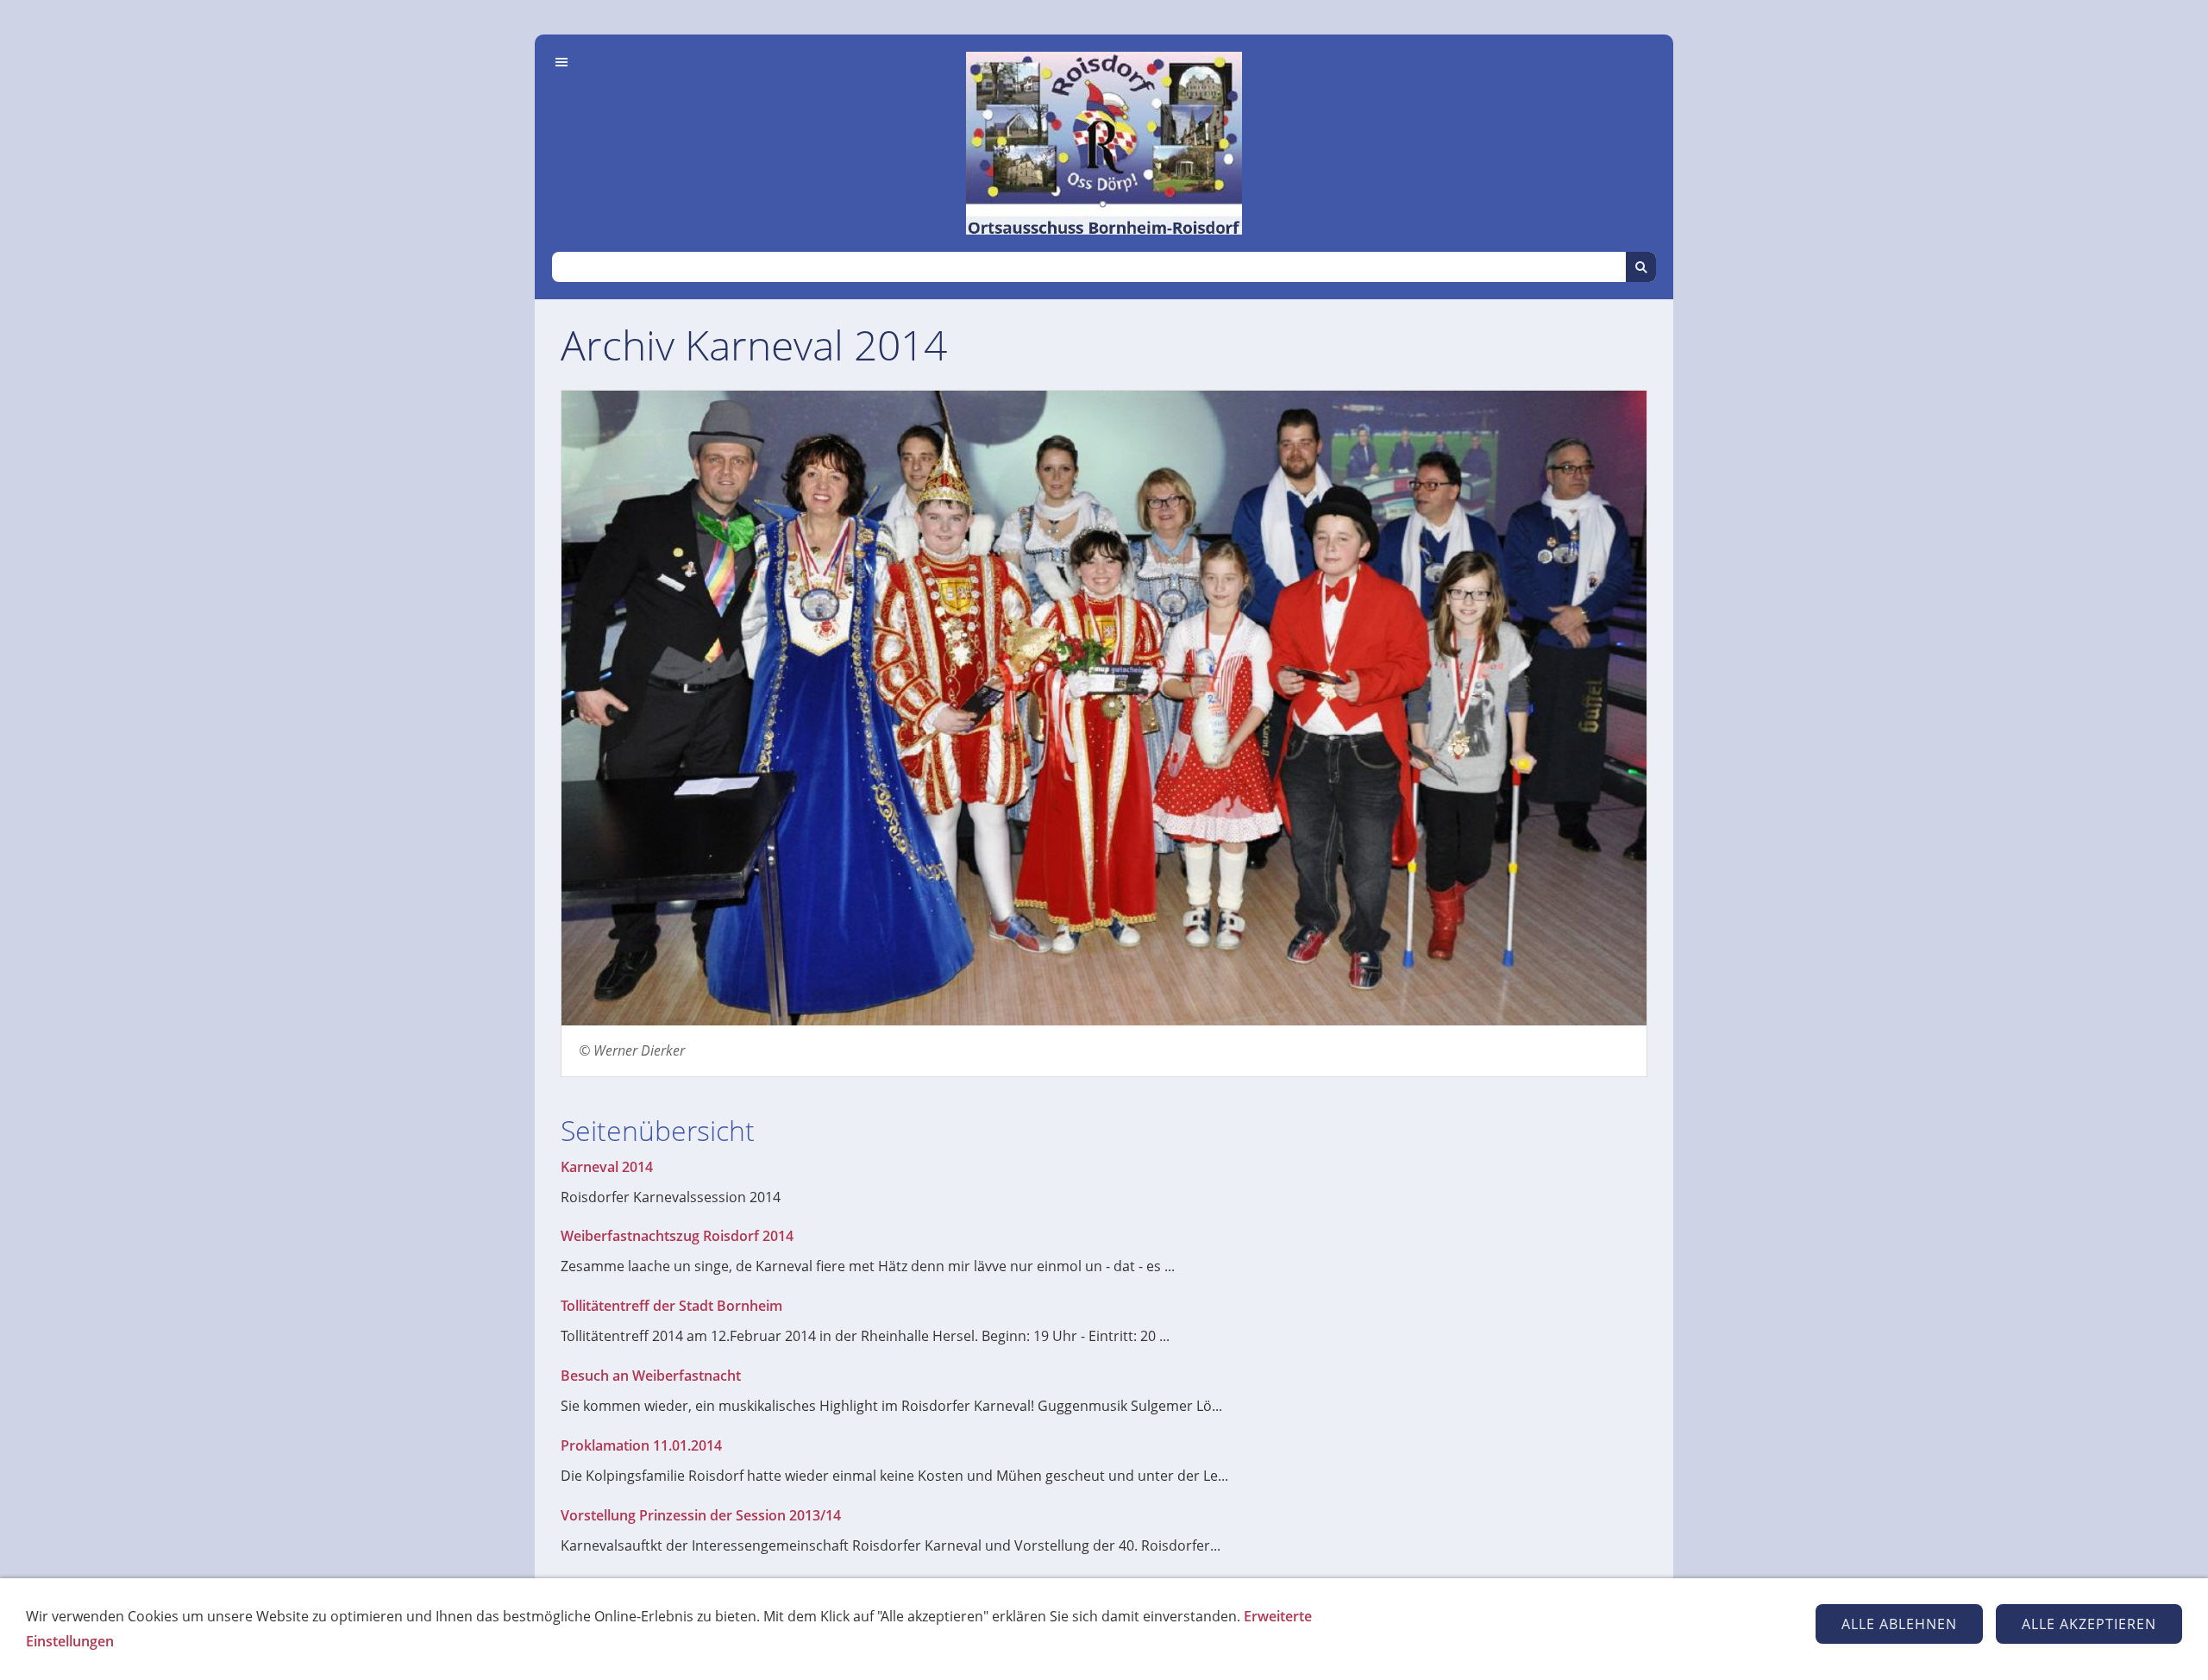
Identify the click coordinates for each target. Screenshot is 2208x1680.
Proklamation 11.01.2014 (641, 1445)
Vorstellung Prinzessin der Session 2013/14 (701, 1515)
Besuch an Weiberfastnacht (651, 1376)
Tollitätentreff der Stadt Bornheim (671, 1306)
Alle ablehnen (1899, 1624)
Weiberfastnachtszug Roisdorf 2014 (677, 1236)
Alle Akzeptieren (2089, 1624)
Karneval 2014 (607, 1167)
